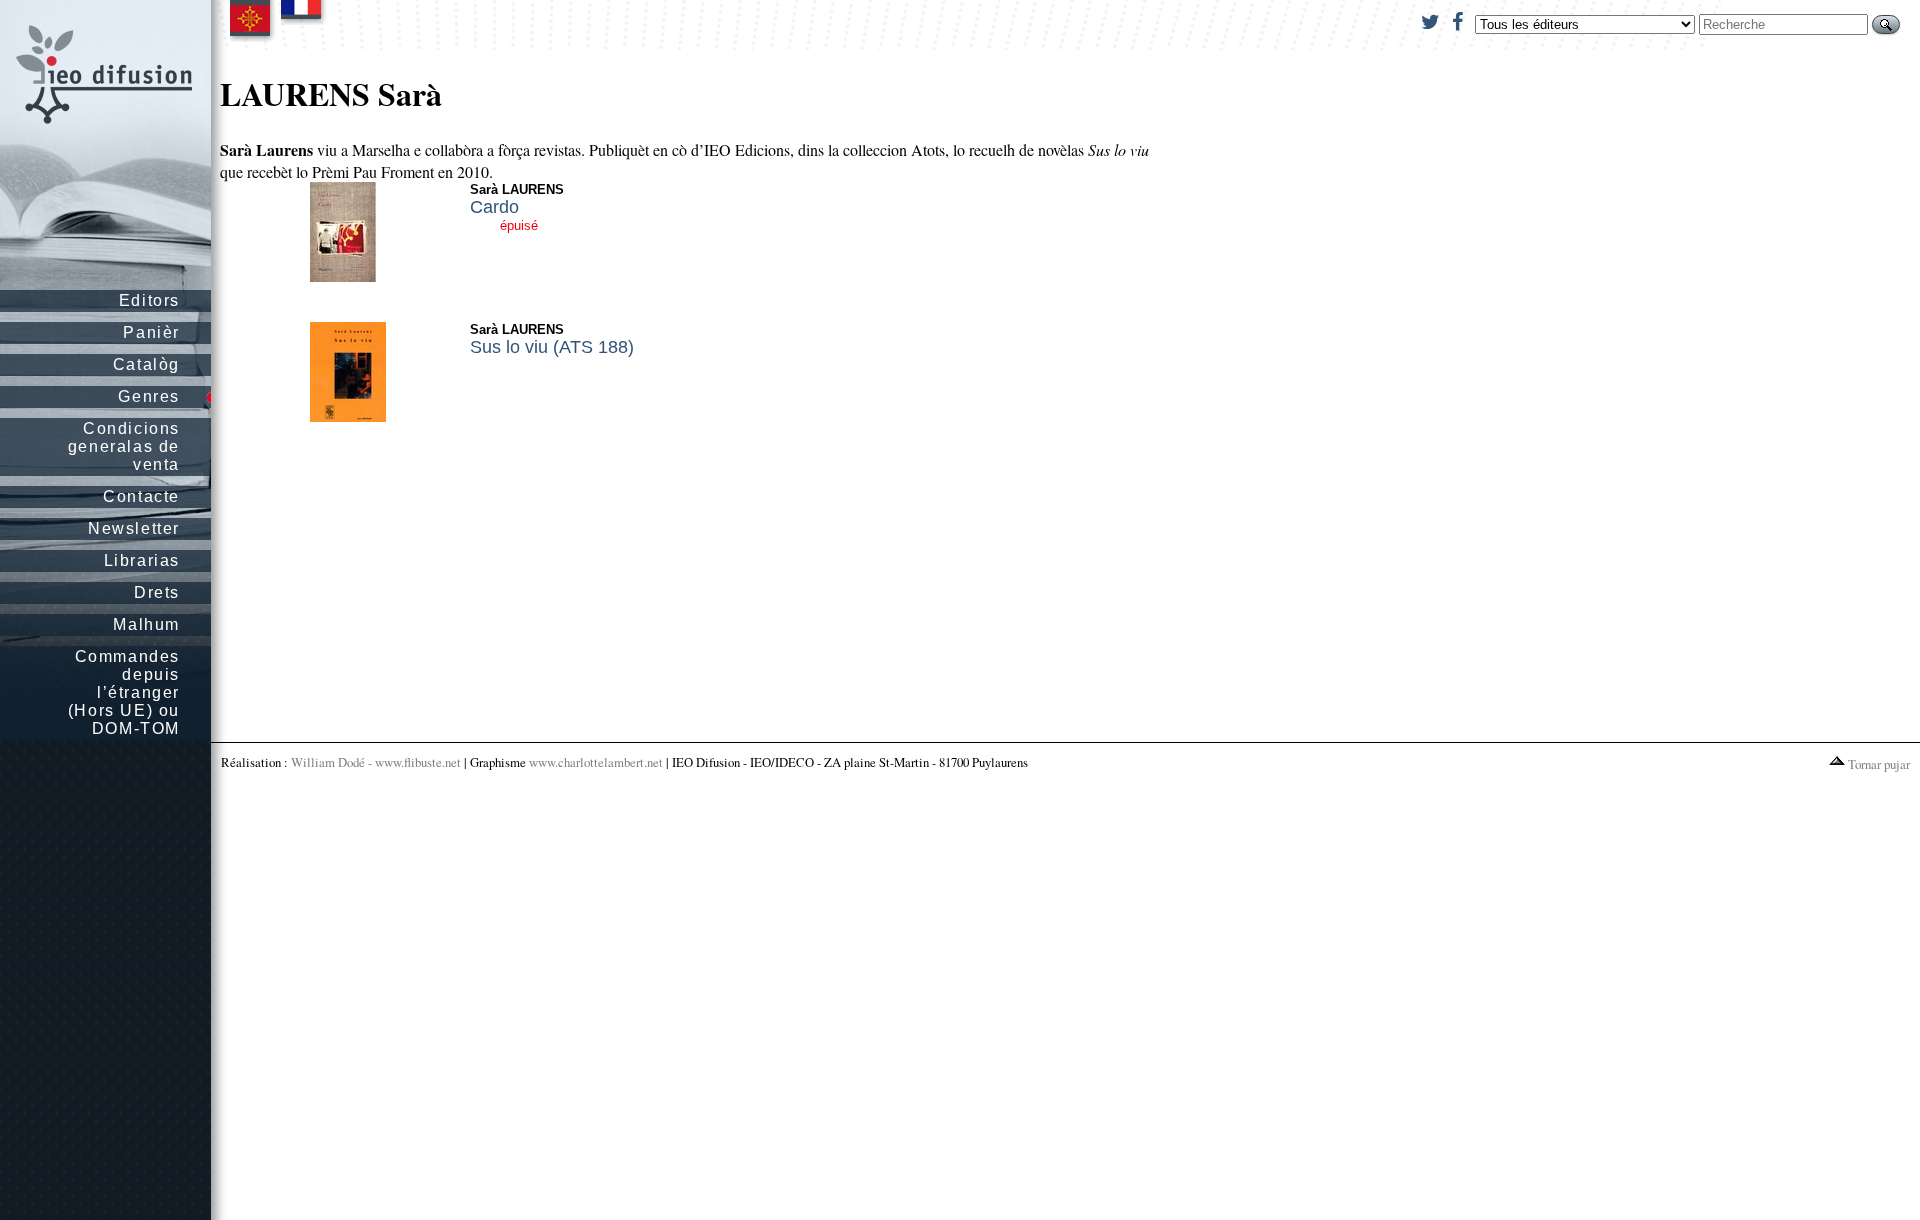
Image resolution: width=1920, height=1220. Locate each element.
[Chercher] (1886, 24)
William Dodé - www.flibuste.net (376, 762)
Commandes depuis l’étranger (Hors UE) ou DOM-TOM (124, 692)
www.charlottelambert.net (596, 762)
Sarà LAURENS (517, 189)
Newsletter (134, 528)
